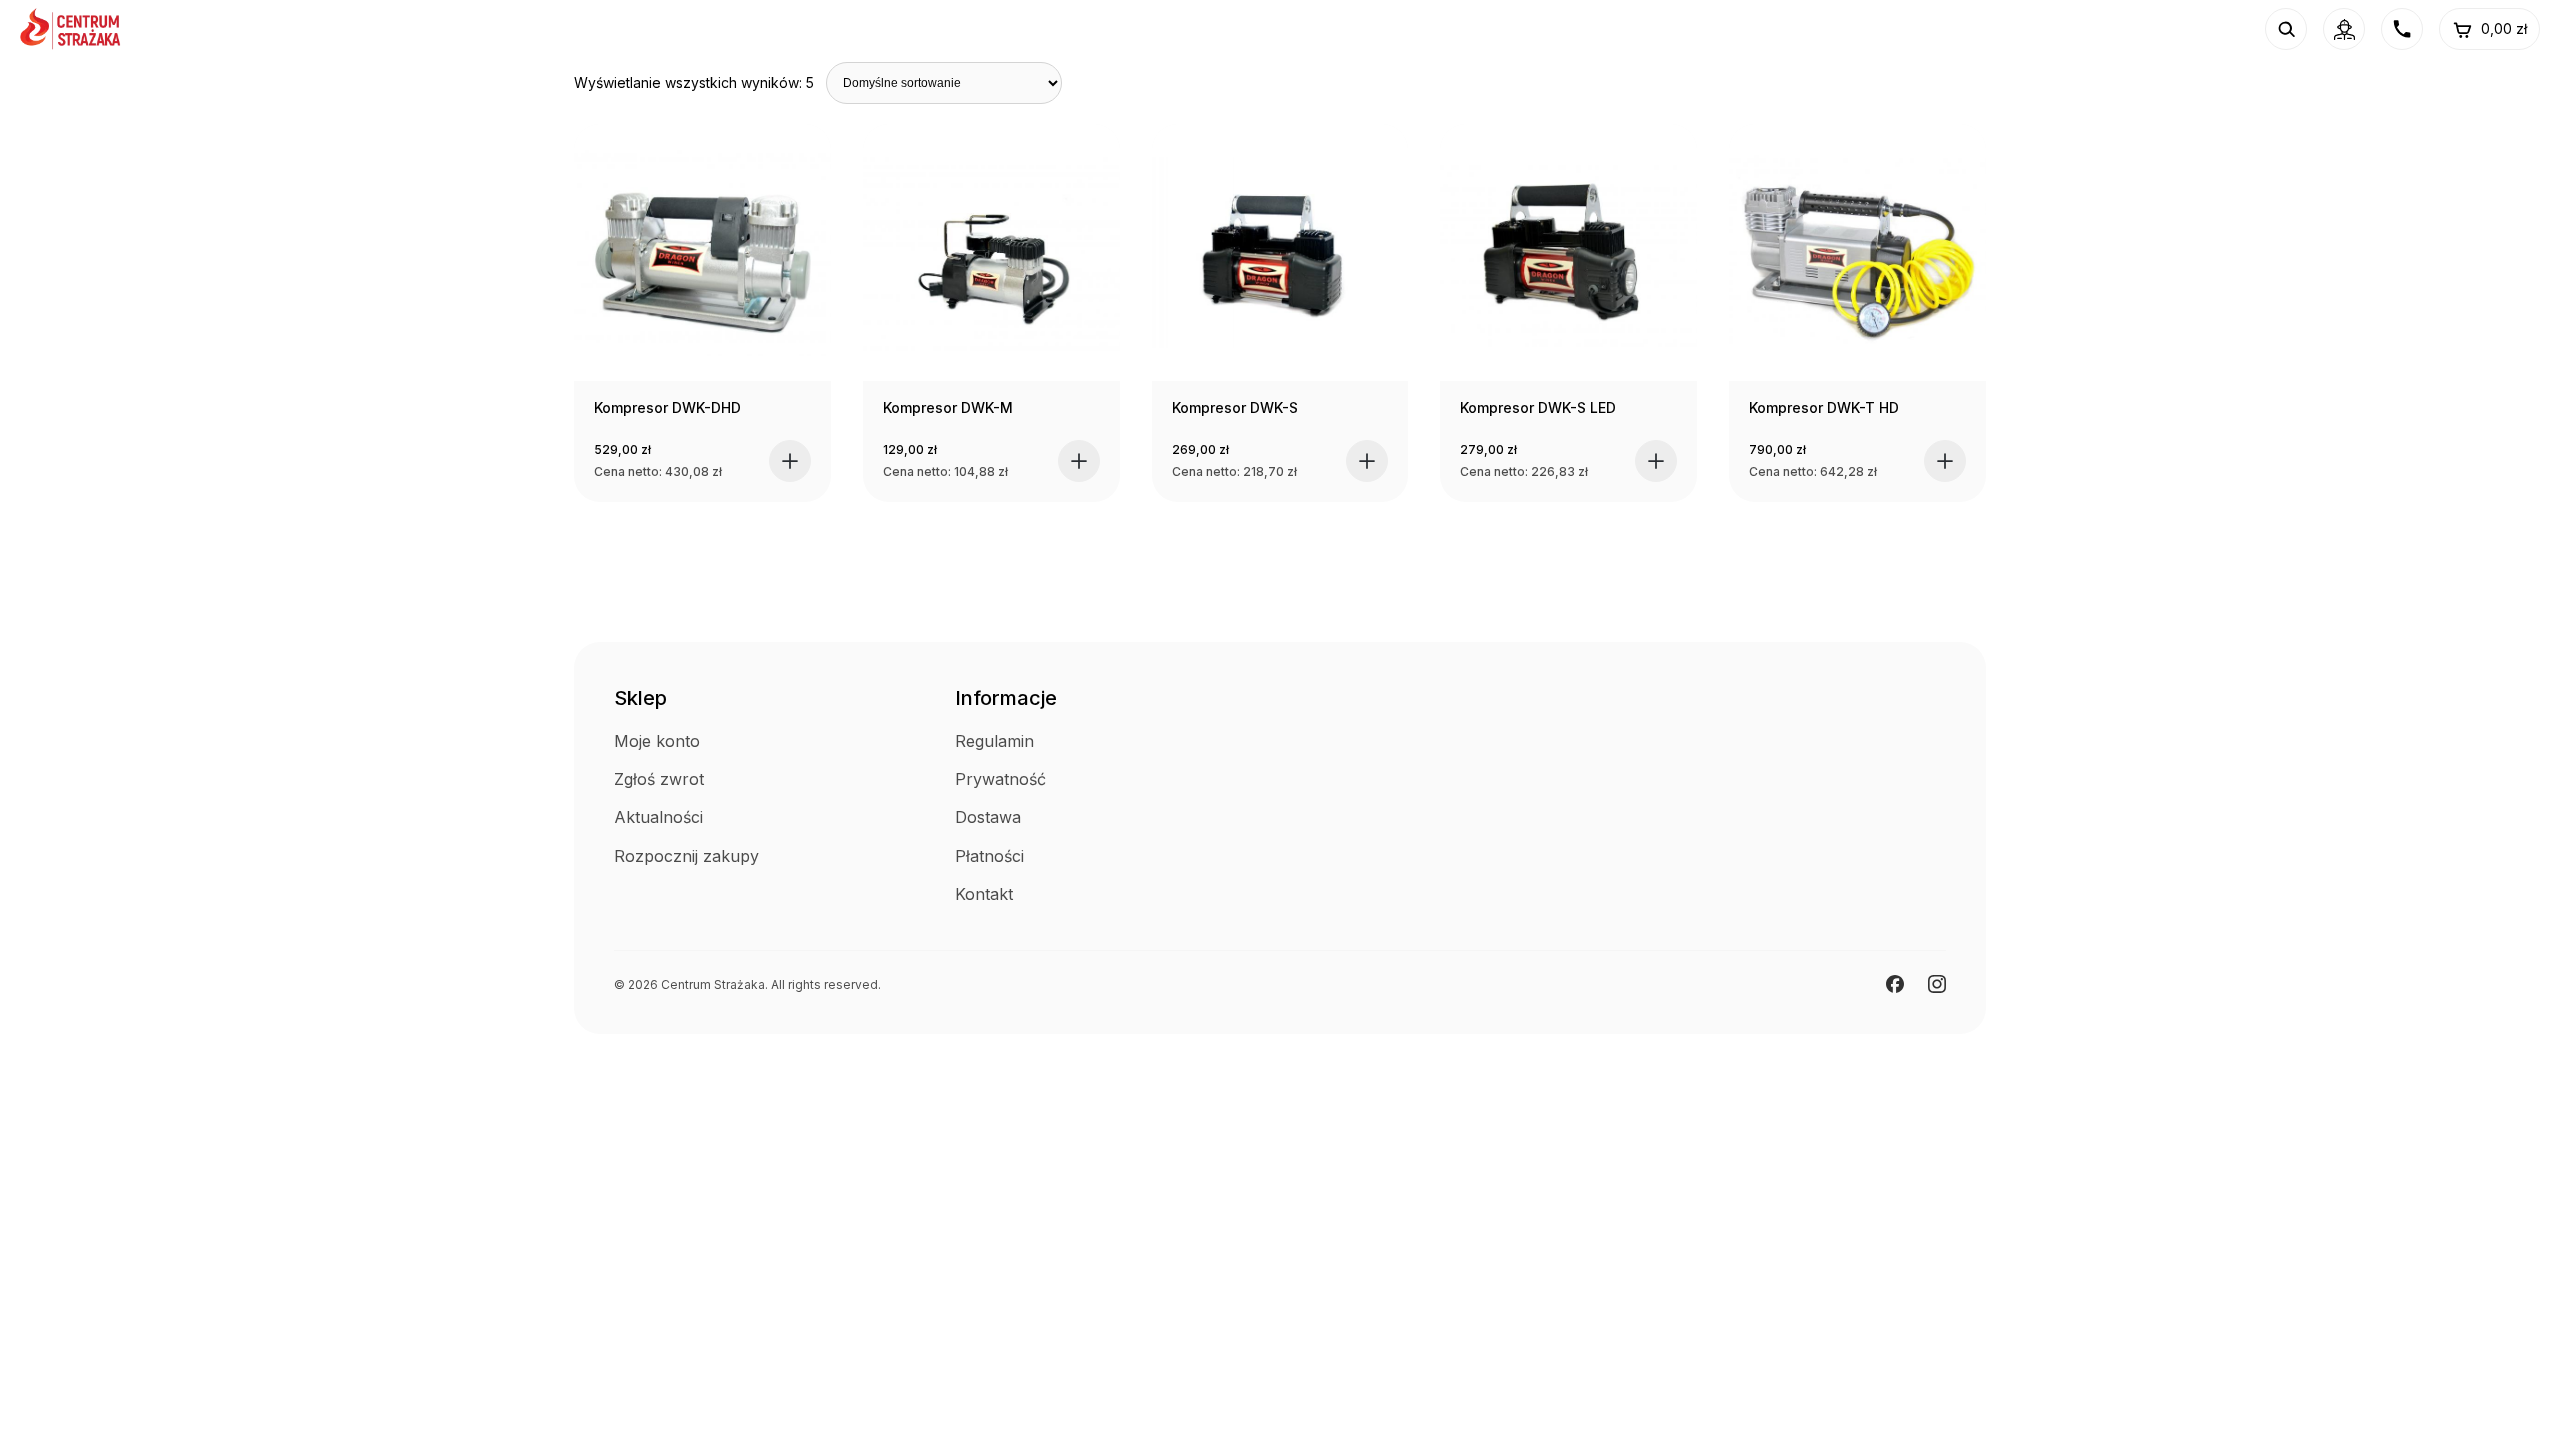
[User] (2344, 29)
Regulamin (994, 741)
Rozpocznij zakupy (686, 856)
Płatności (989, 856)
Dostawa (988, 817)
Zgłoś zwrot (659, 779)
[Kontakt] (2402, 29)
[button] (790, 461)
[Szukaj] (2286, 29)
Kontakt (984, 894)
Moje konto (657, 741)
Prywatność (1000, 779)
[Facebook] (1895, 984)
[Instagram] (1937, 984)
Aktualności (658, 817)
